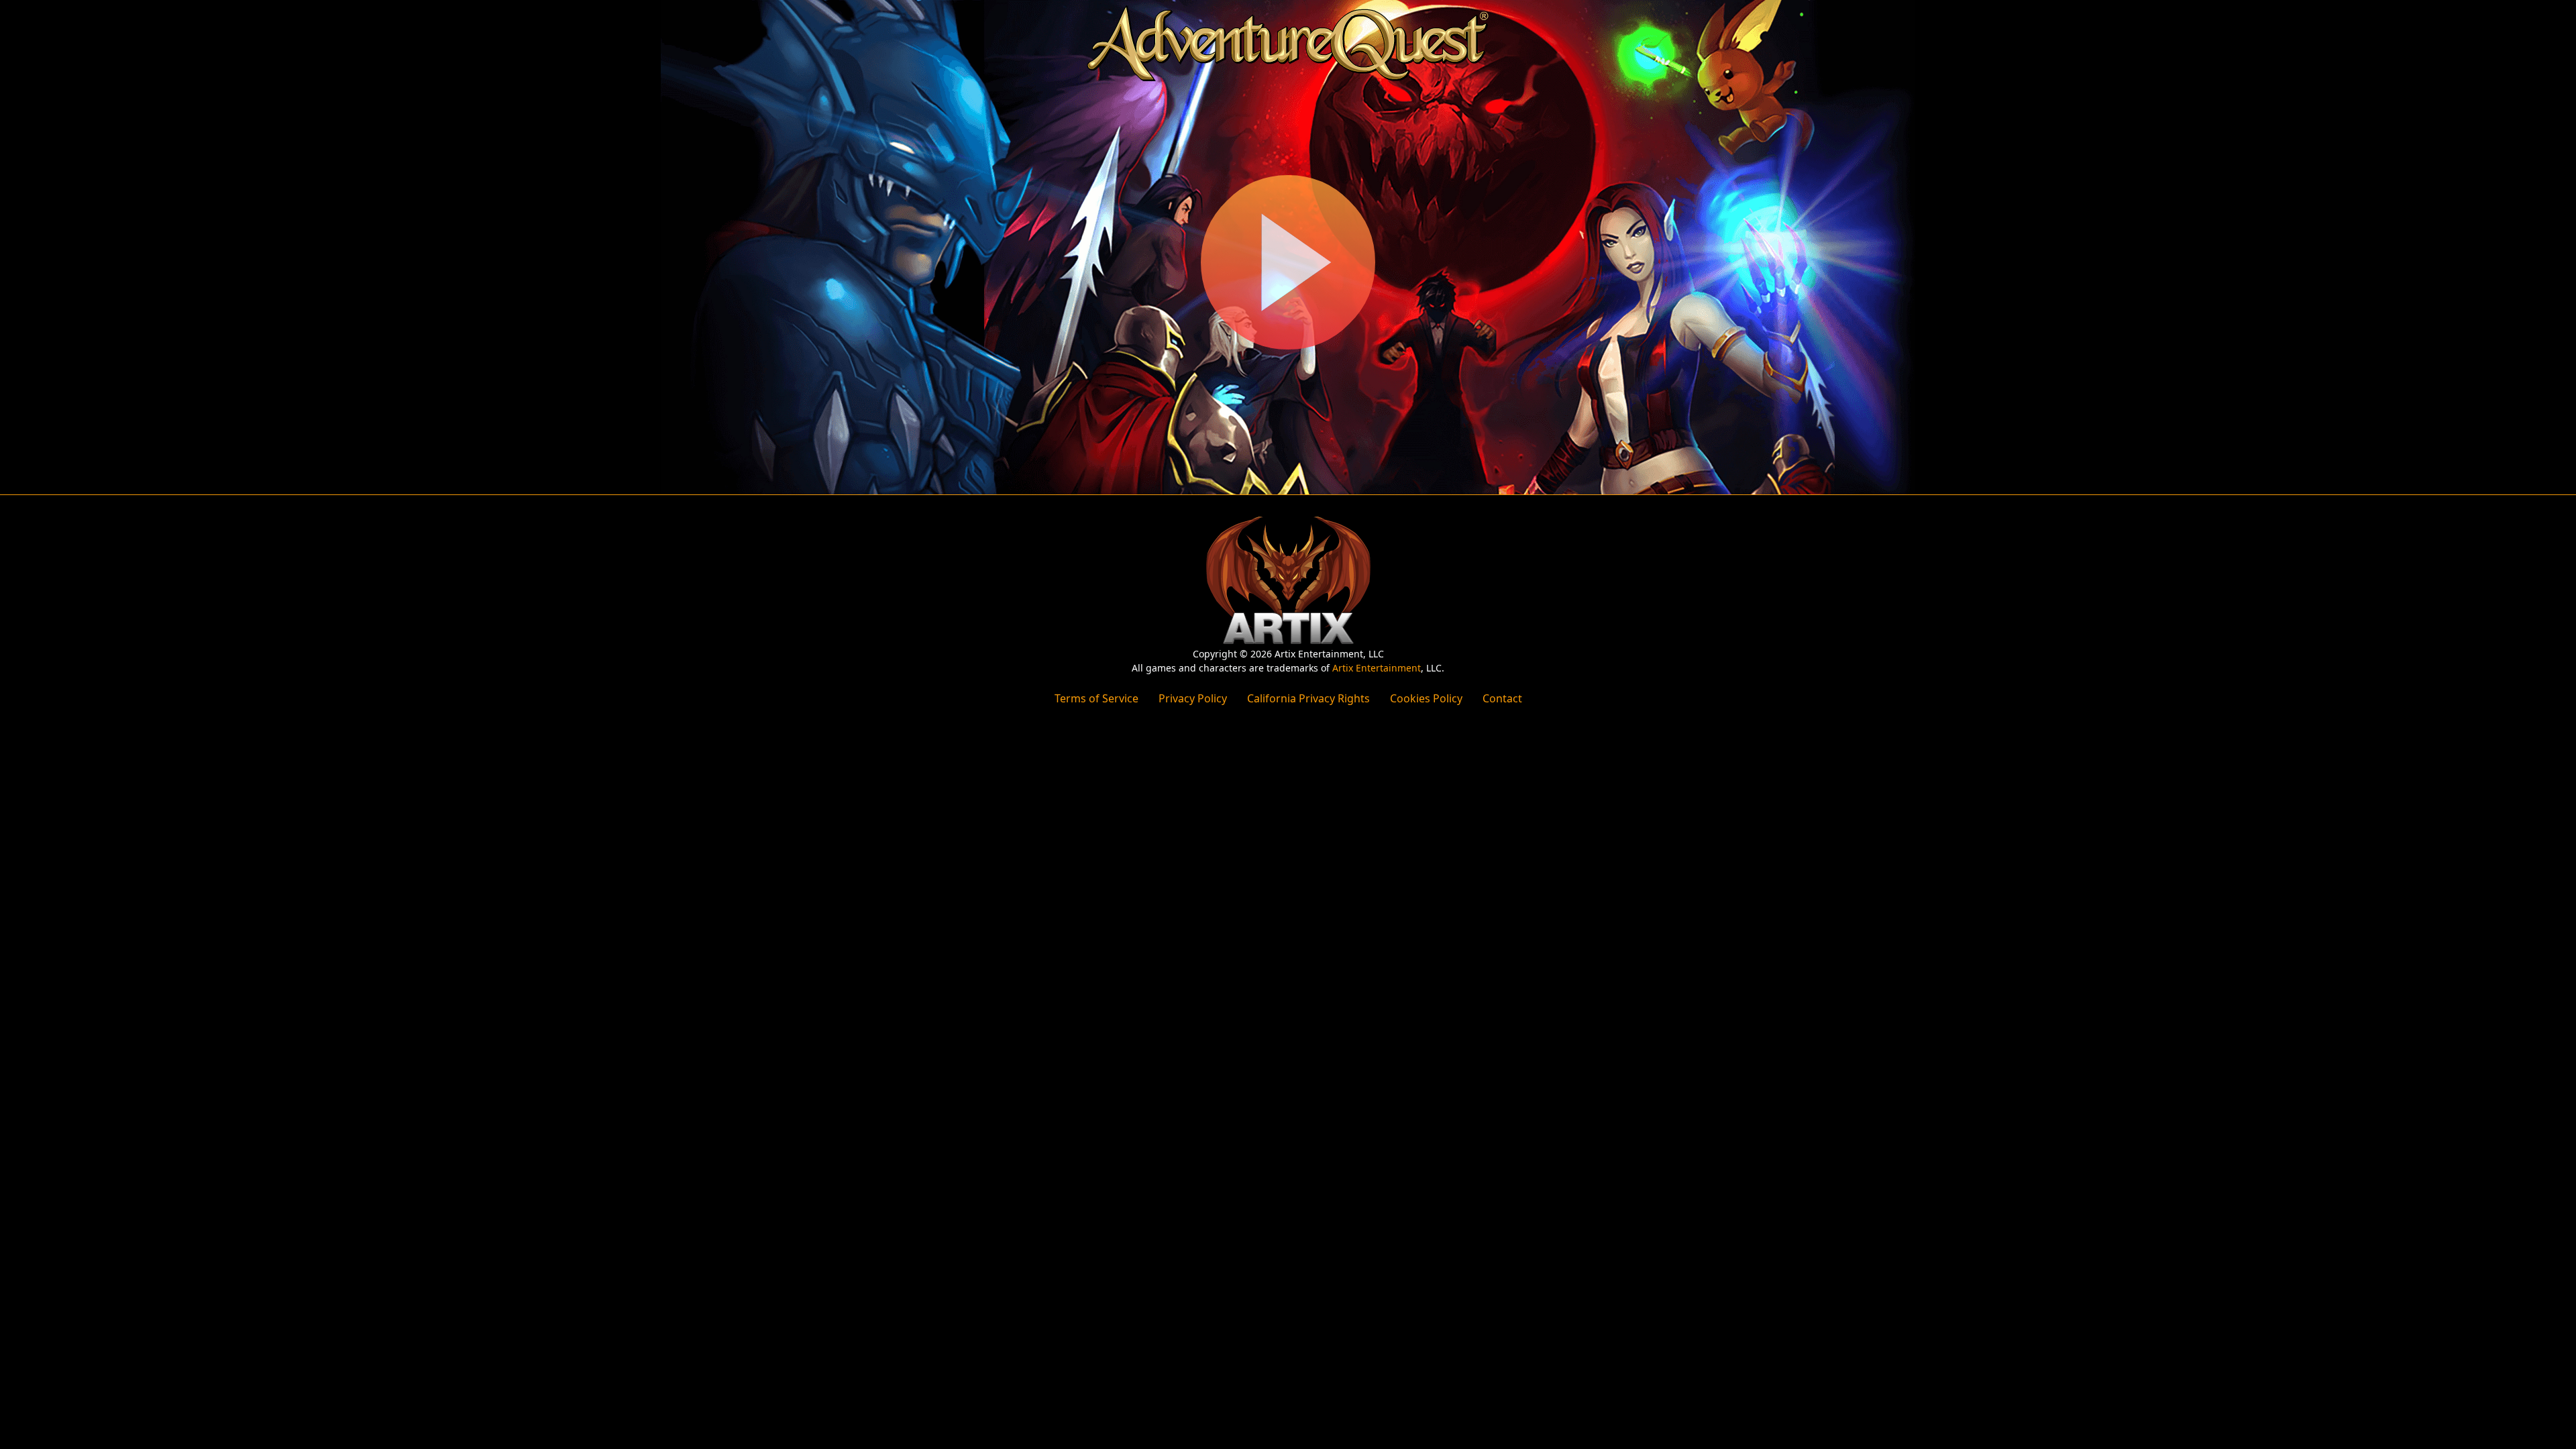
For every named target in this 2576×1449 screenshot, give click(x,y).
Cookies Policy (1426, 698)
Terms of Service (1096, 698)
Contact (1502, 698)
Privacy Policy (1193, 698)
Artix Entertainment (1377, 668)
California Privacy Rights (1308, 698)
